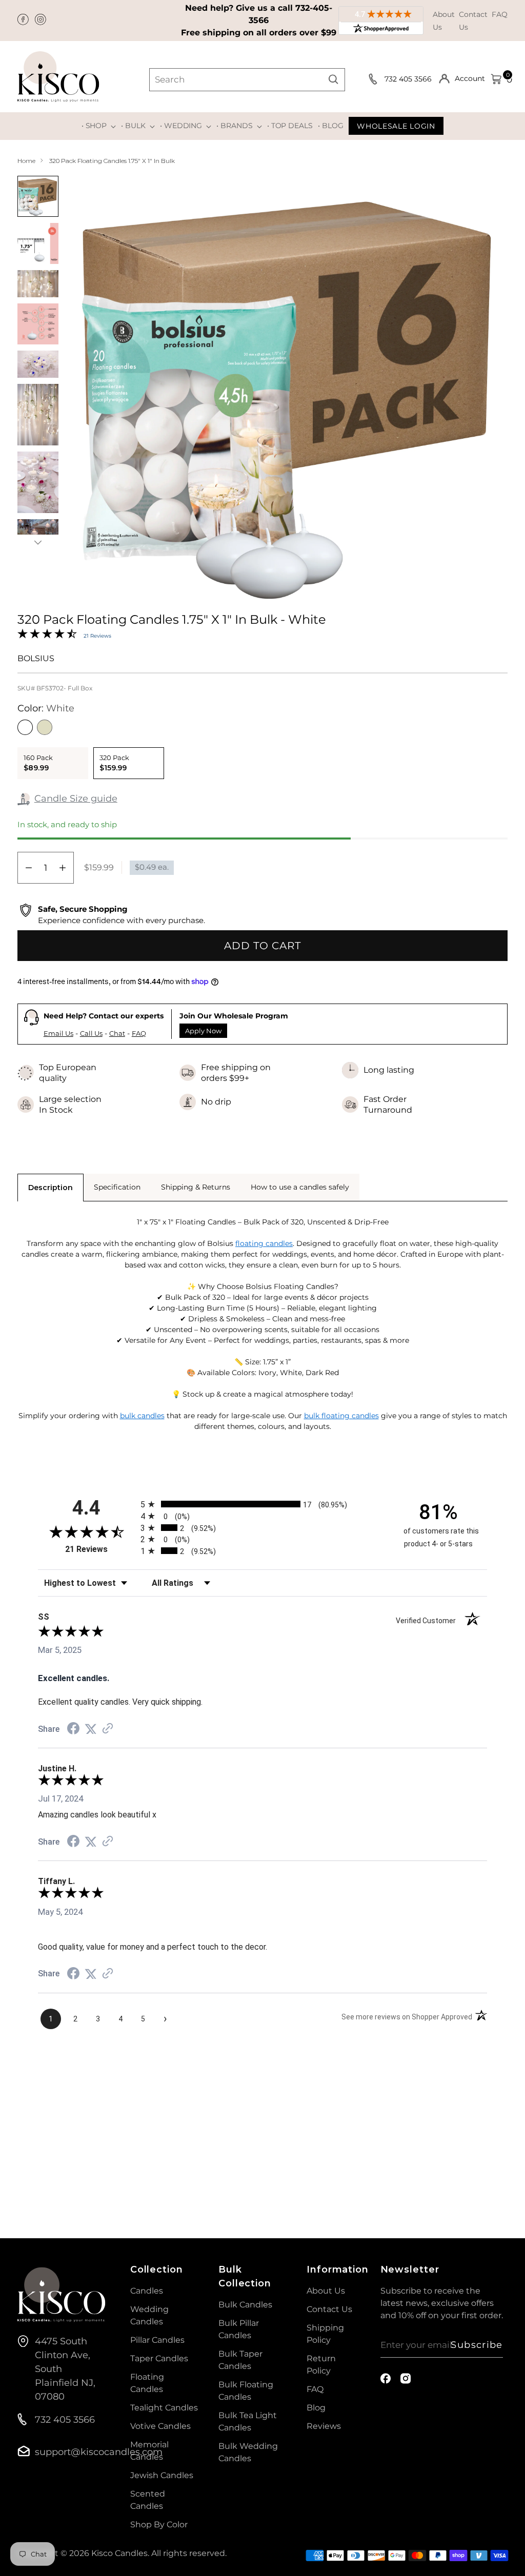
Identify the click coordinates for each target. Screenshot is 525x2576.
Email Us (58, 1033)
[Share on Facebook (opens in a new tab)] (73, 1729)
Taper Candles (159, 2358)
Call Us (91, 1033)
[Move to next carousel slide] (499, 2121)
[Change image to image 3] (38, 284)
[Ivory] (45, 727)
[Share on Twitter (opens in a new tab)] (91, 1729)
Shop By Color (159, 2524)
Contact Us (329, 2309)
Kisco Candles (119, 2553)
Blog (316, 2408)
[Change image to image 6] (38, 415)
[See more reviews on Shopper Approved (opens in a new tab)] (108, 1729)
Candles (147, 2291)
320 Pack (114, 763)
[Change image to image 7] (38, 482)
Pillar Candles (157, 2340)
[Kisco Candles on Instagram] (42, 21)
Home (26, 161)
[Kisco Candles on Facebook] (24, 21)
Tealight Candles (164, 2408)
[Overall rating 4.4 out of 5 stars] (47, 636)
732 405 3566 (409, 79)
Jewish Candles (162, 2475)
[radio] (262, 1504)
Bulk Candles (245, 2305)
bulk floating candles (341, 1416)
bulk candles (142, 1416)
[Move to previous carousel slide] (475, 2121)
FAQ (500, 14)
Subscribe (477, 2345)
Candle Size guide (76, 799)
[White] (25, 727)
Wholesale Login (396, 126)
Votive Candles (160, 2426)
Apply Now (203, 1031)
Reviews (324, 2426)
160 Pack (38, 763)
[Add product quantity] (63, 868)
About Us (326, 2291)
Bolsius (36, 658)
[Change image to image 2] (38, 243)
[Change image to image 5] (38, 364)
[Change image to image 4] (38, 324)
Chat (117, 1033)
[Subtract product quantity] (29, 868)
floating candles (264, 1243)
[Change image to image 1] (38, 196)
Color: (46, 708)
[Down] (38, 542)
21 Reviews (97, 636)
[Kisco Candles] (58, 77)
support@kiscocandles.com (99, 2452)
